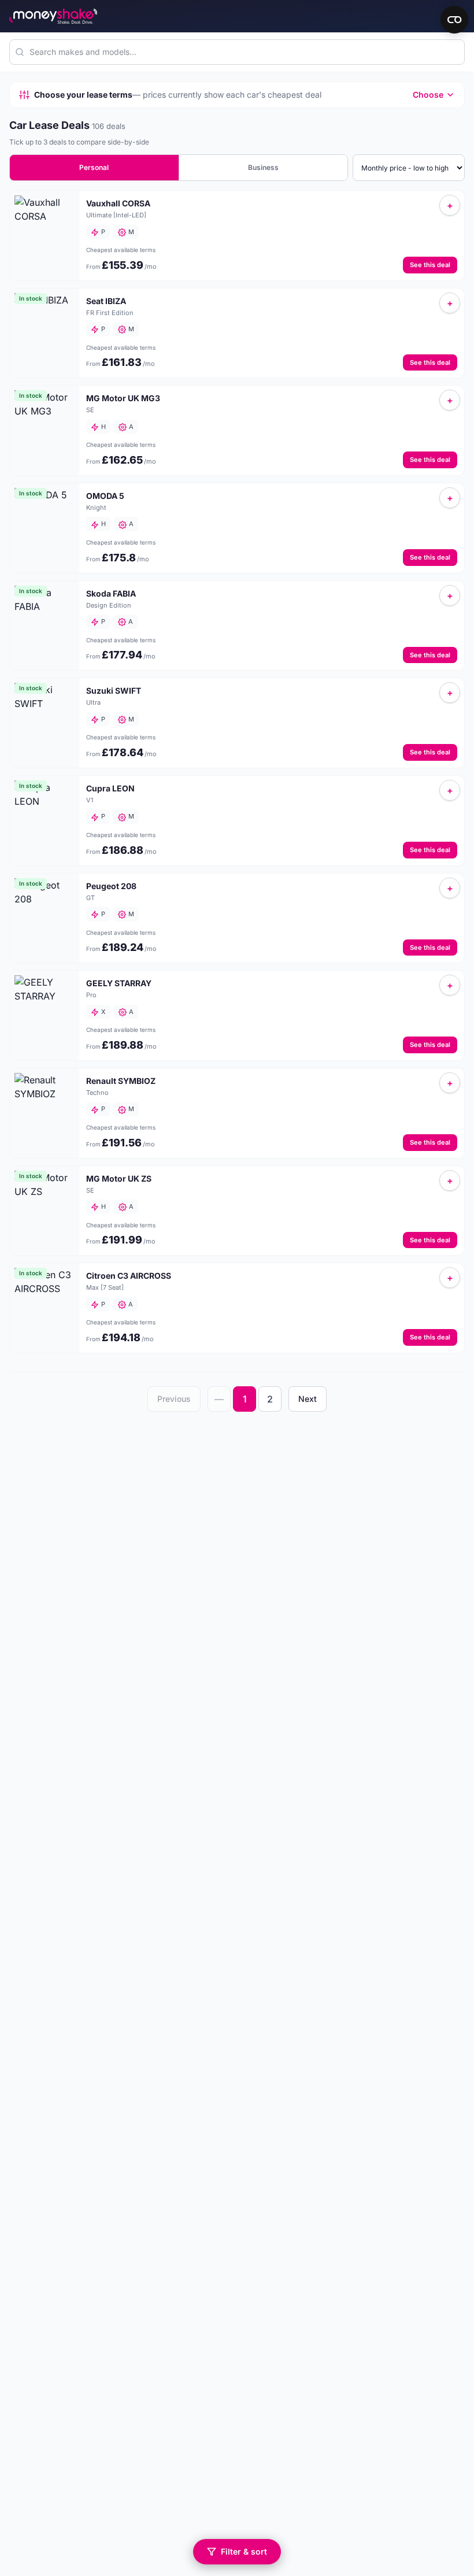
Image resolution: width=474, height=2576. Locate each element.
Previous (174, 1399)
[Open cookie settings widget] (454, 20)
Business (263, 167)
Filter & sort (244, 2551)
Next (308, 1399)
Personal (94, 167)
